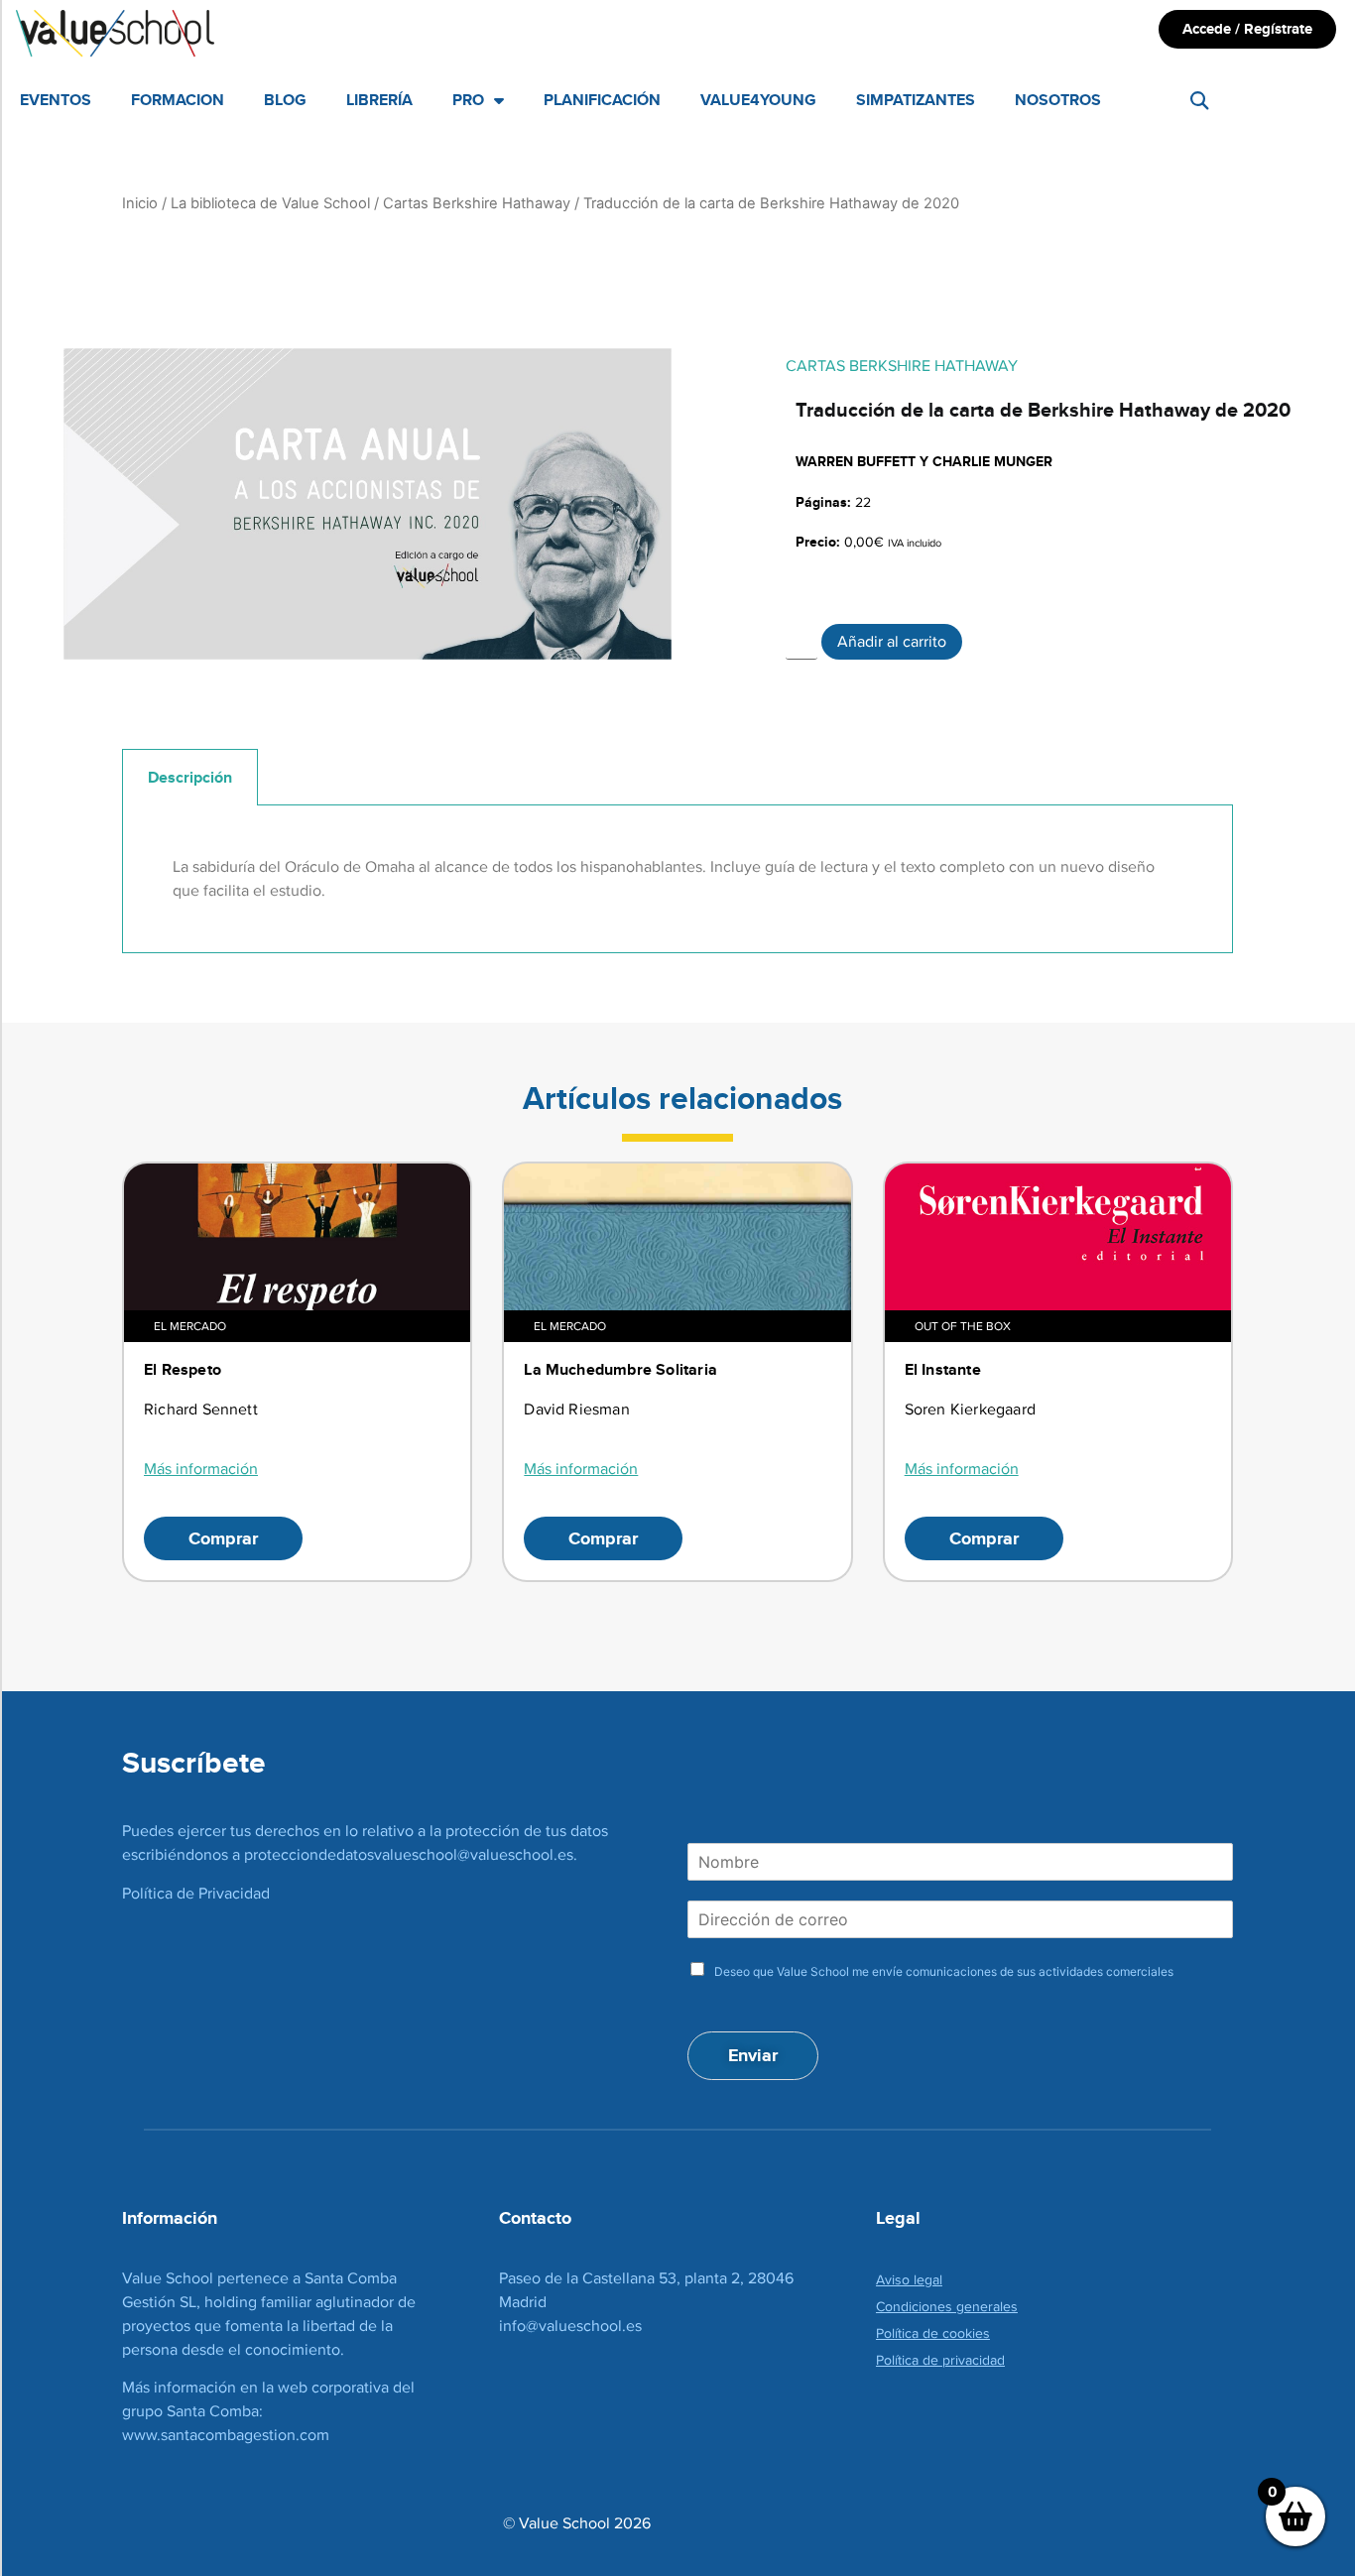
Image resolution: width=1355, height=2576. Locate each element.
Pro (468, 100)
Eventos (56, 100)
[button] (1199, 101)
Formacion (178, 100)
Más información (201, 1469)
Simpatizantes (916, 100)
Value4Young (758, 100)
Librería (379, 100)
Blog (285, 100)
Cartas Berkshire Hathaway (477, 203)
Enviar (753, 2055)
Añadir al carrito (892, 641)
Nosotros (1058, 100)
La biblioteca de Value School (270, 203)
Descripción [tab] (190, 777)
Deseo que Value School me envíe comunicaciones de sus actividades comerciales (944, 1971)
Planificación (602, 100)
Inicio (140, 203)
